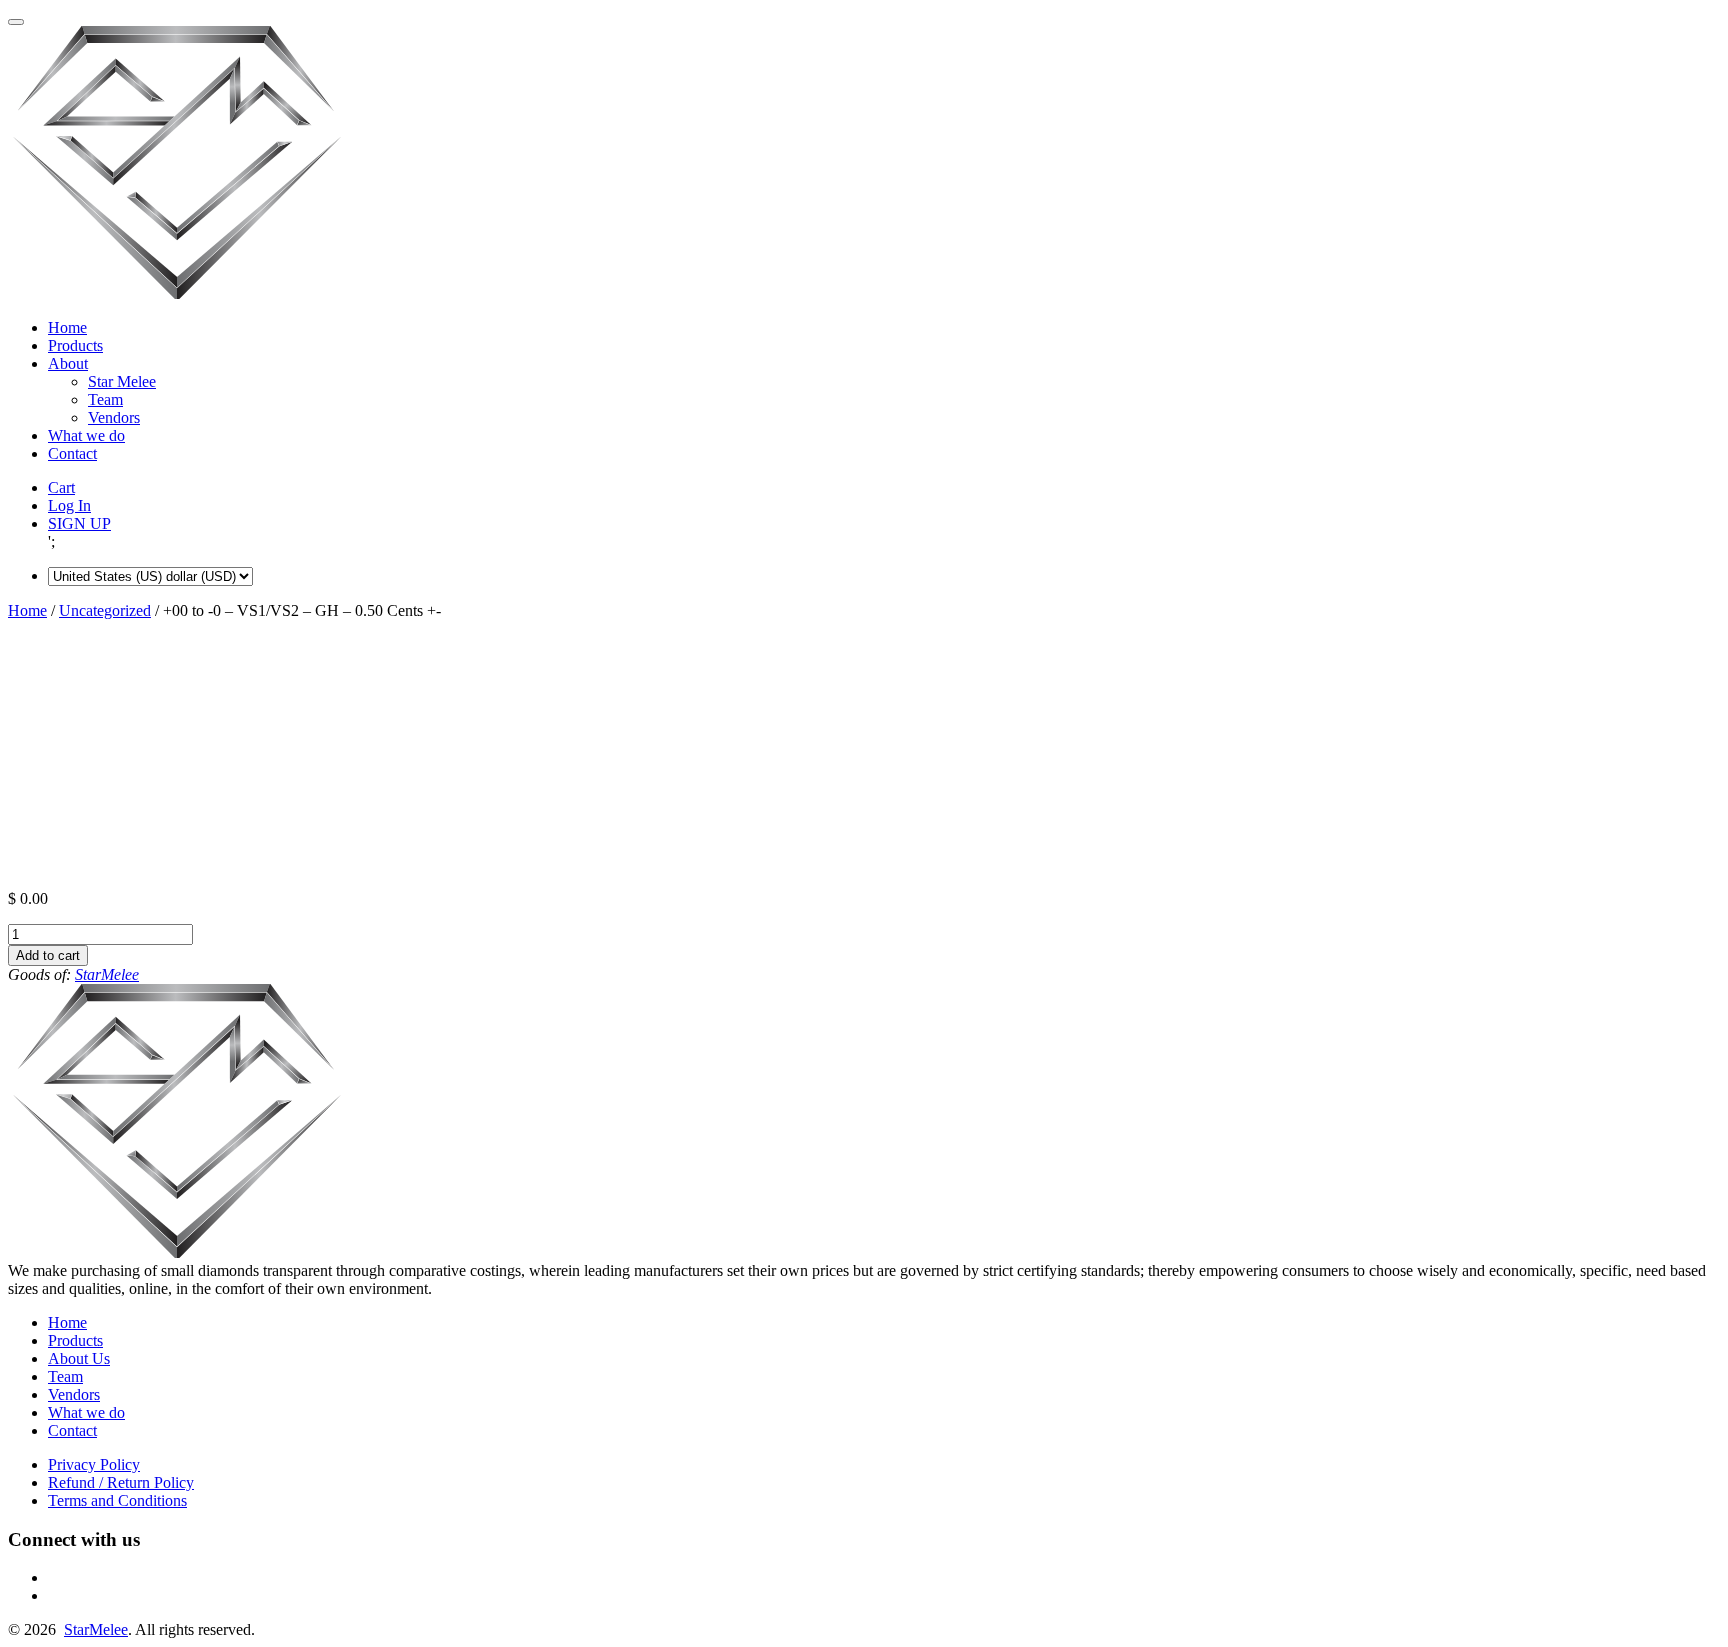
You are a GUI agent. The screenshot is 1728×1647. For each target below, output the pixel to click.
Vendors (114, 417)
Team (105, 399)
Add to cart (48, 955)
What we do (86, 435)
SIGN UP (79, 523)
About (68, 363)
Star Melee (122, 381)
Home (67, 327)
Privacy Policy (94, 1464)
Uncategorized (105, 610)
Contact (72, 453)
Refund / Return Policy (121, 1482)
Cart (61, 487)
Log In (69, 505)
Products (75, 345)
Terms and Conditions (117, 1500)
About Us (79, 1358)
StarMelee (107, 974)
